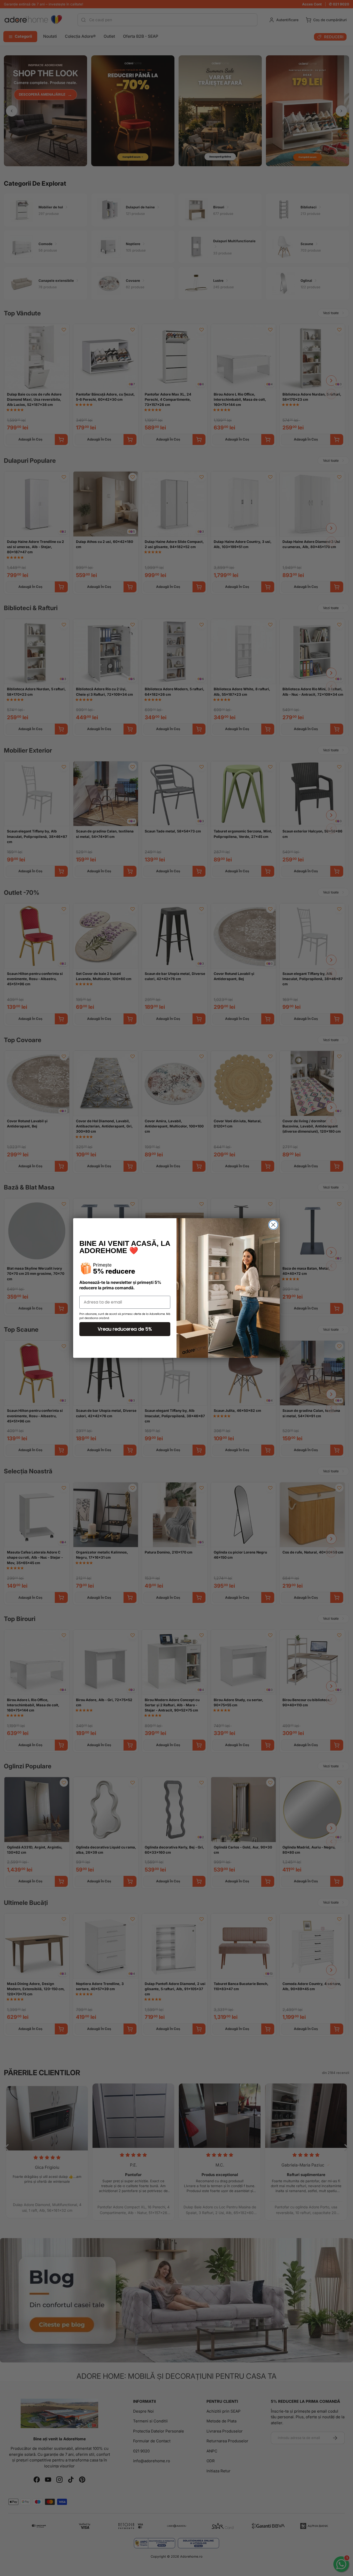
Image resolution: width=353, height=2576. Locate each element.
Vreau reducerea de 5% (125, 1329)
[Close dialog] (273, 1225)
